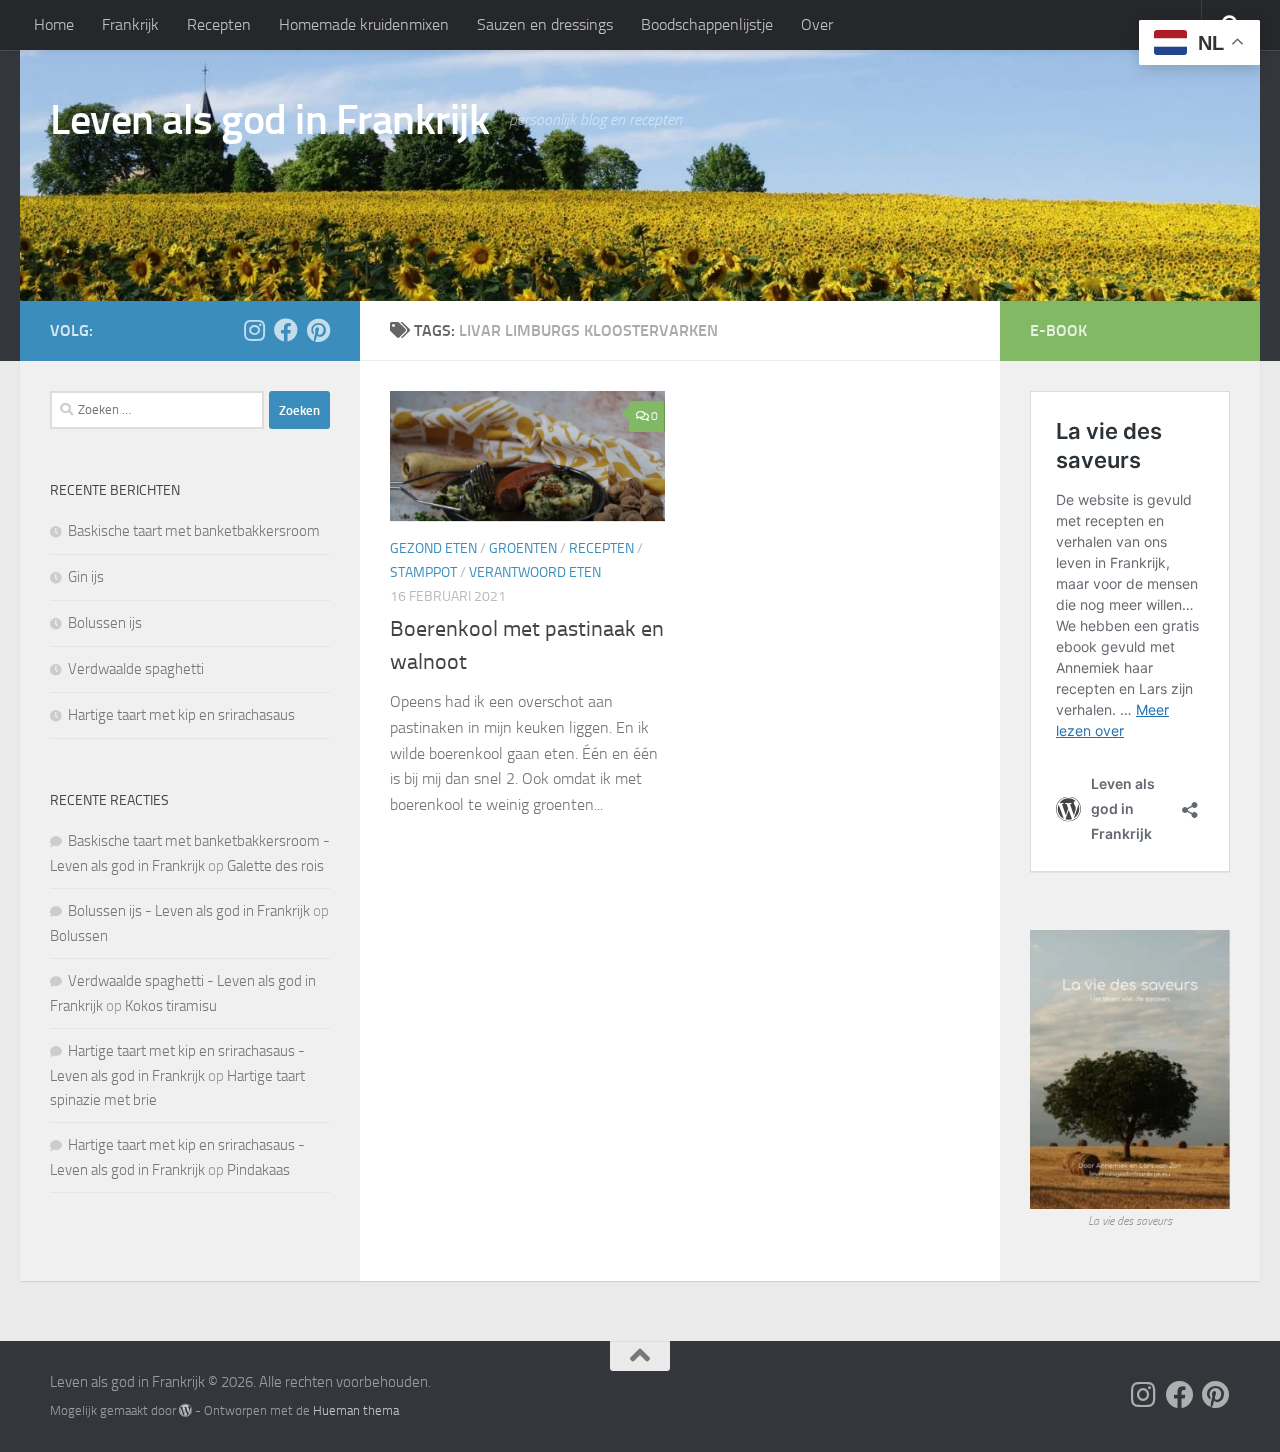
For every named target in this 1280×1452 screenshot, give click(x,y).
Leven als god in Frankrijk (269, 120)
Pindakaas (258, 1170)
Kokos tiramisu (171, 1006)
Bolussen (79, 936)
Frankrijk (130, 24)
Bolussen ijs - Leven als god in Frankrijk (189, 911)
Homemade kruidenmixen (364, 24)
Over (817, 24)
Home (54, 24)
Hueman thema (356, 1410)
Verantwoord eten (535, 572)
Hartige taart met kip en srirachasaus (181, 715)
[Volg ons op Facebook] (286, 330)
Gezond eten (433, 548)
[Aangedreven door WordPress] (185, 1410)
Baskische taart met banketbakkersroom (194, 531)
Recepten (219, 24)
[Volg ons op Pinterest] (318, 330)
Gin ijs (86, 577)
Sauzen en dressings (545, 24)
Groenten (523, 548)
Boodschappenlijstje (707, 24)
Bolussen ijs (105, 623)
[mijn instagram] (254, 330)
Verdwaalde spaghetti (136, 669)
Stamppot (423, 572)
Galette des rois (275, 866)
